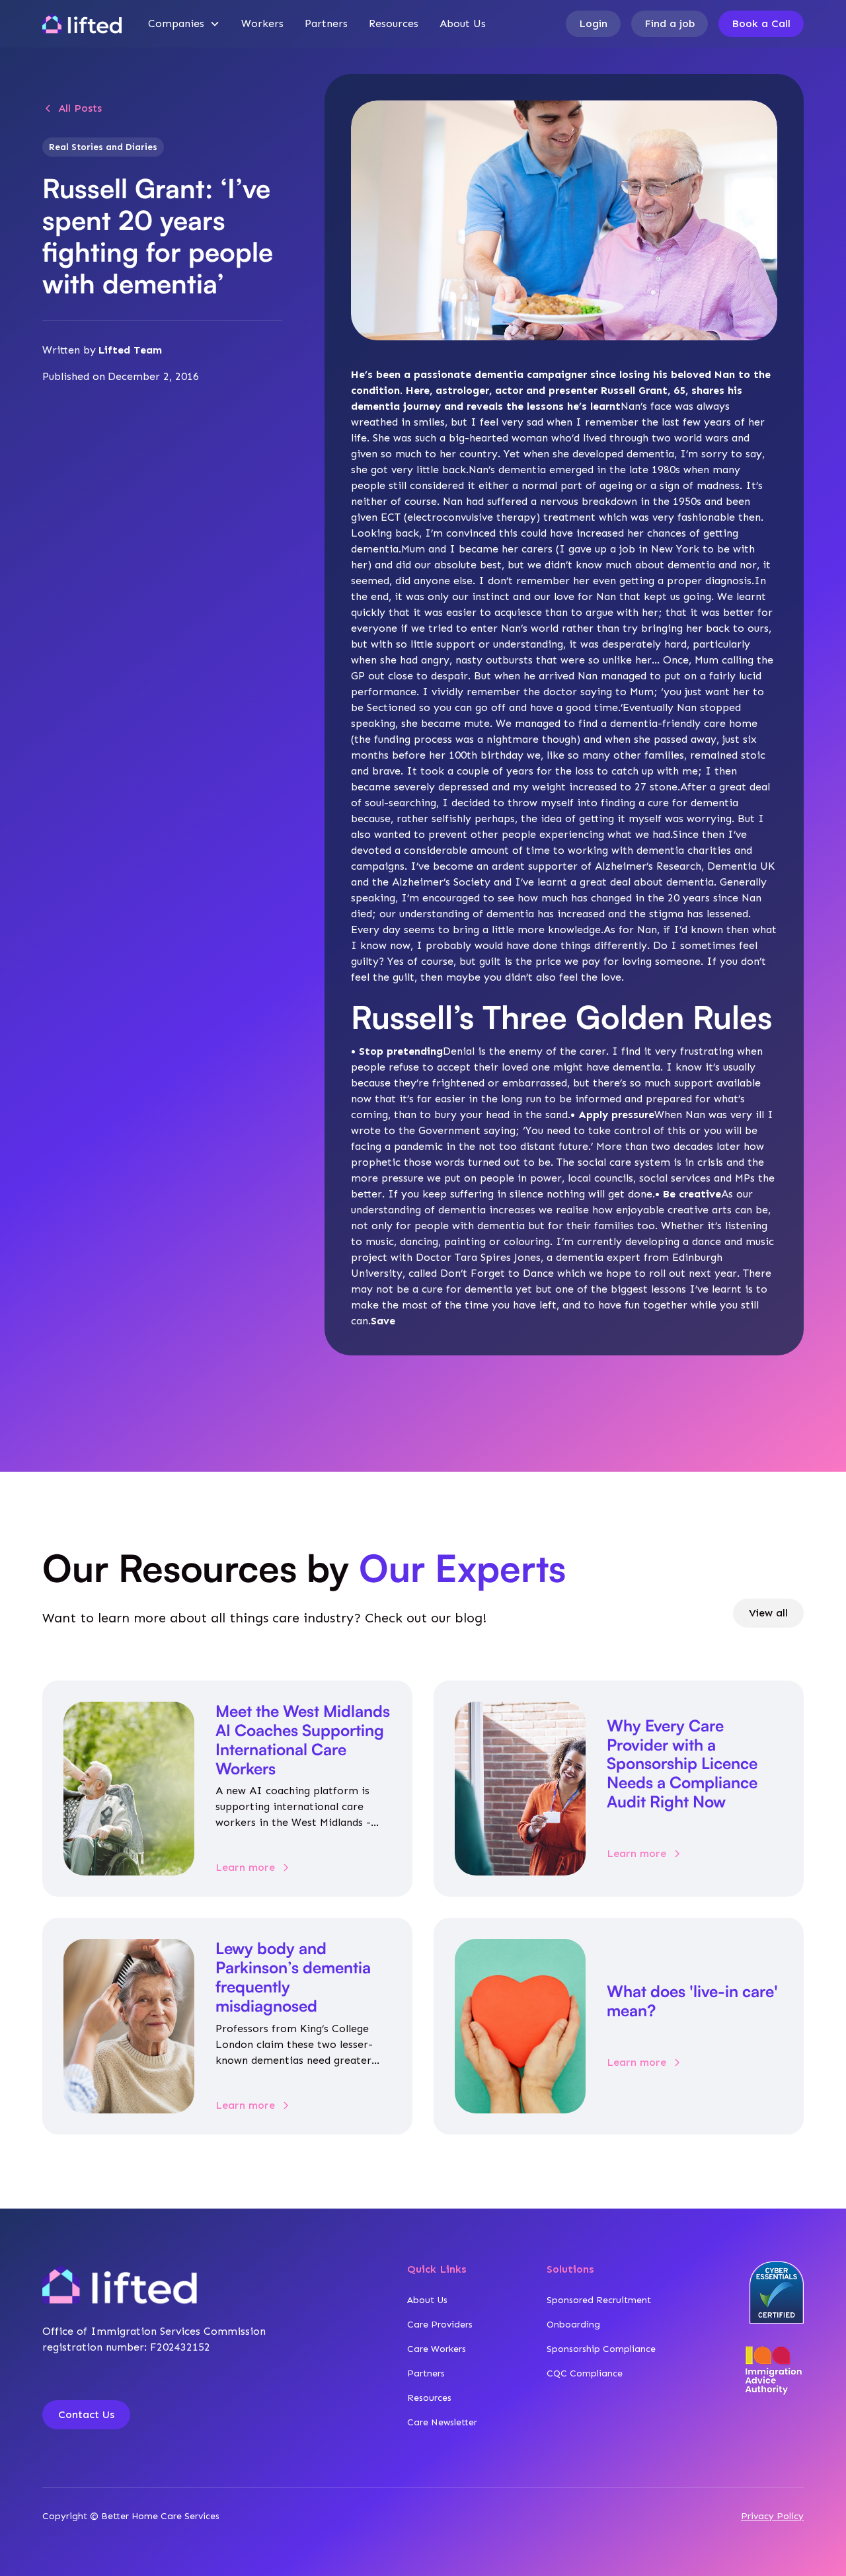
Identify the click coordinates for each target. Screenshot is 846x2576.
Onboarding (573, 2325)
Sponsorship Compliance (601, 2349)
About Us (463, 23)
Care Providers (440, 2325)
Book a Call (761, 23)
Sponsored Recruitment (599, 2300)
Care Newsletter (442, 2422)
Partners (326, 23)
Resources (394, 23)
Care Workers (437, 2349)
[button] (184, 24)
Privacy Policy (772, 2516)
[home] (82, 24)
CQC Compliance (585, 2373)
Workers (262, 23)
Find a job (670, 23)
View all (768, 1613)
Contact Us (86, 2414)
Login (593, 23)
